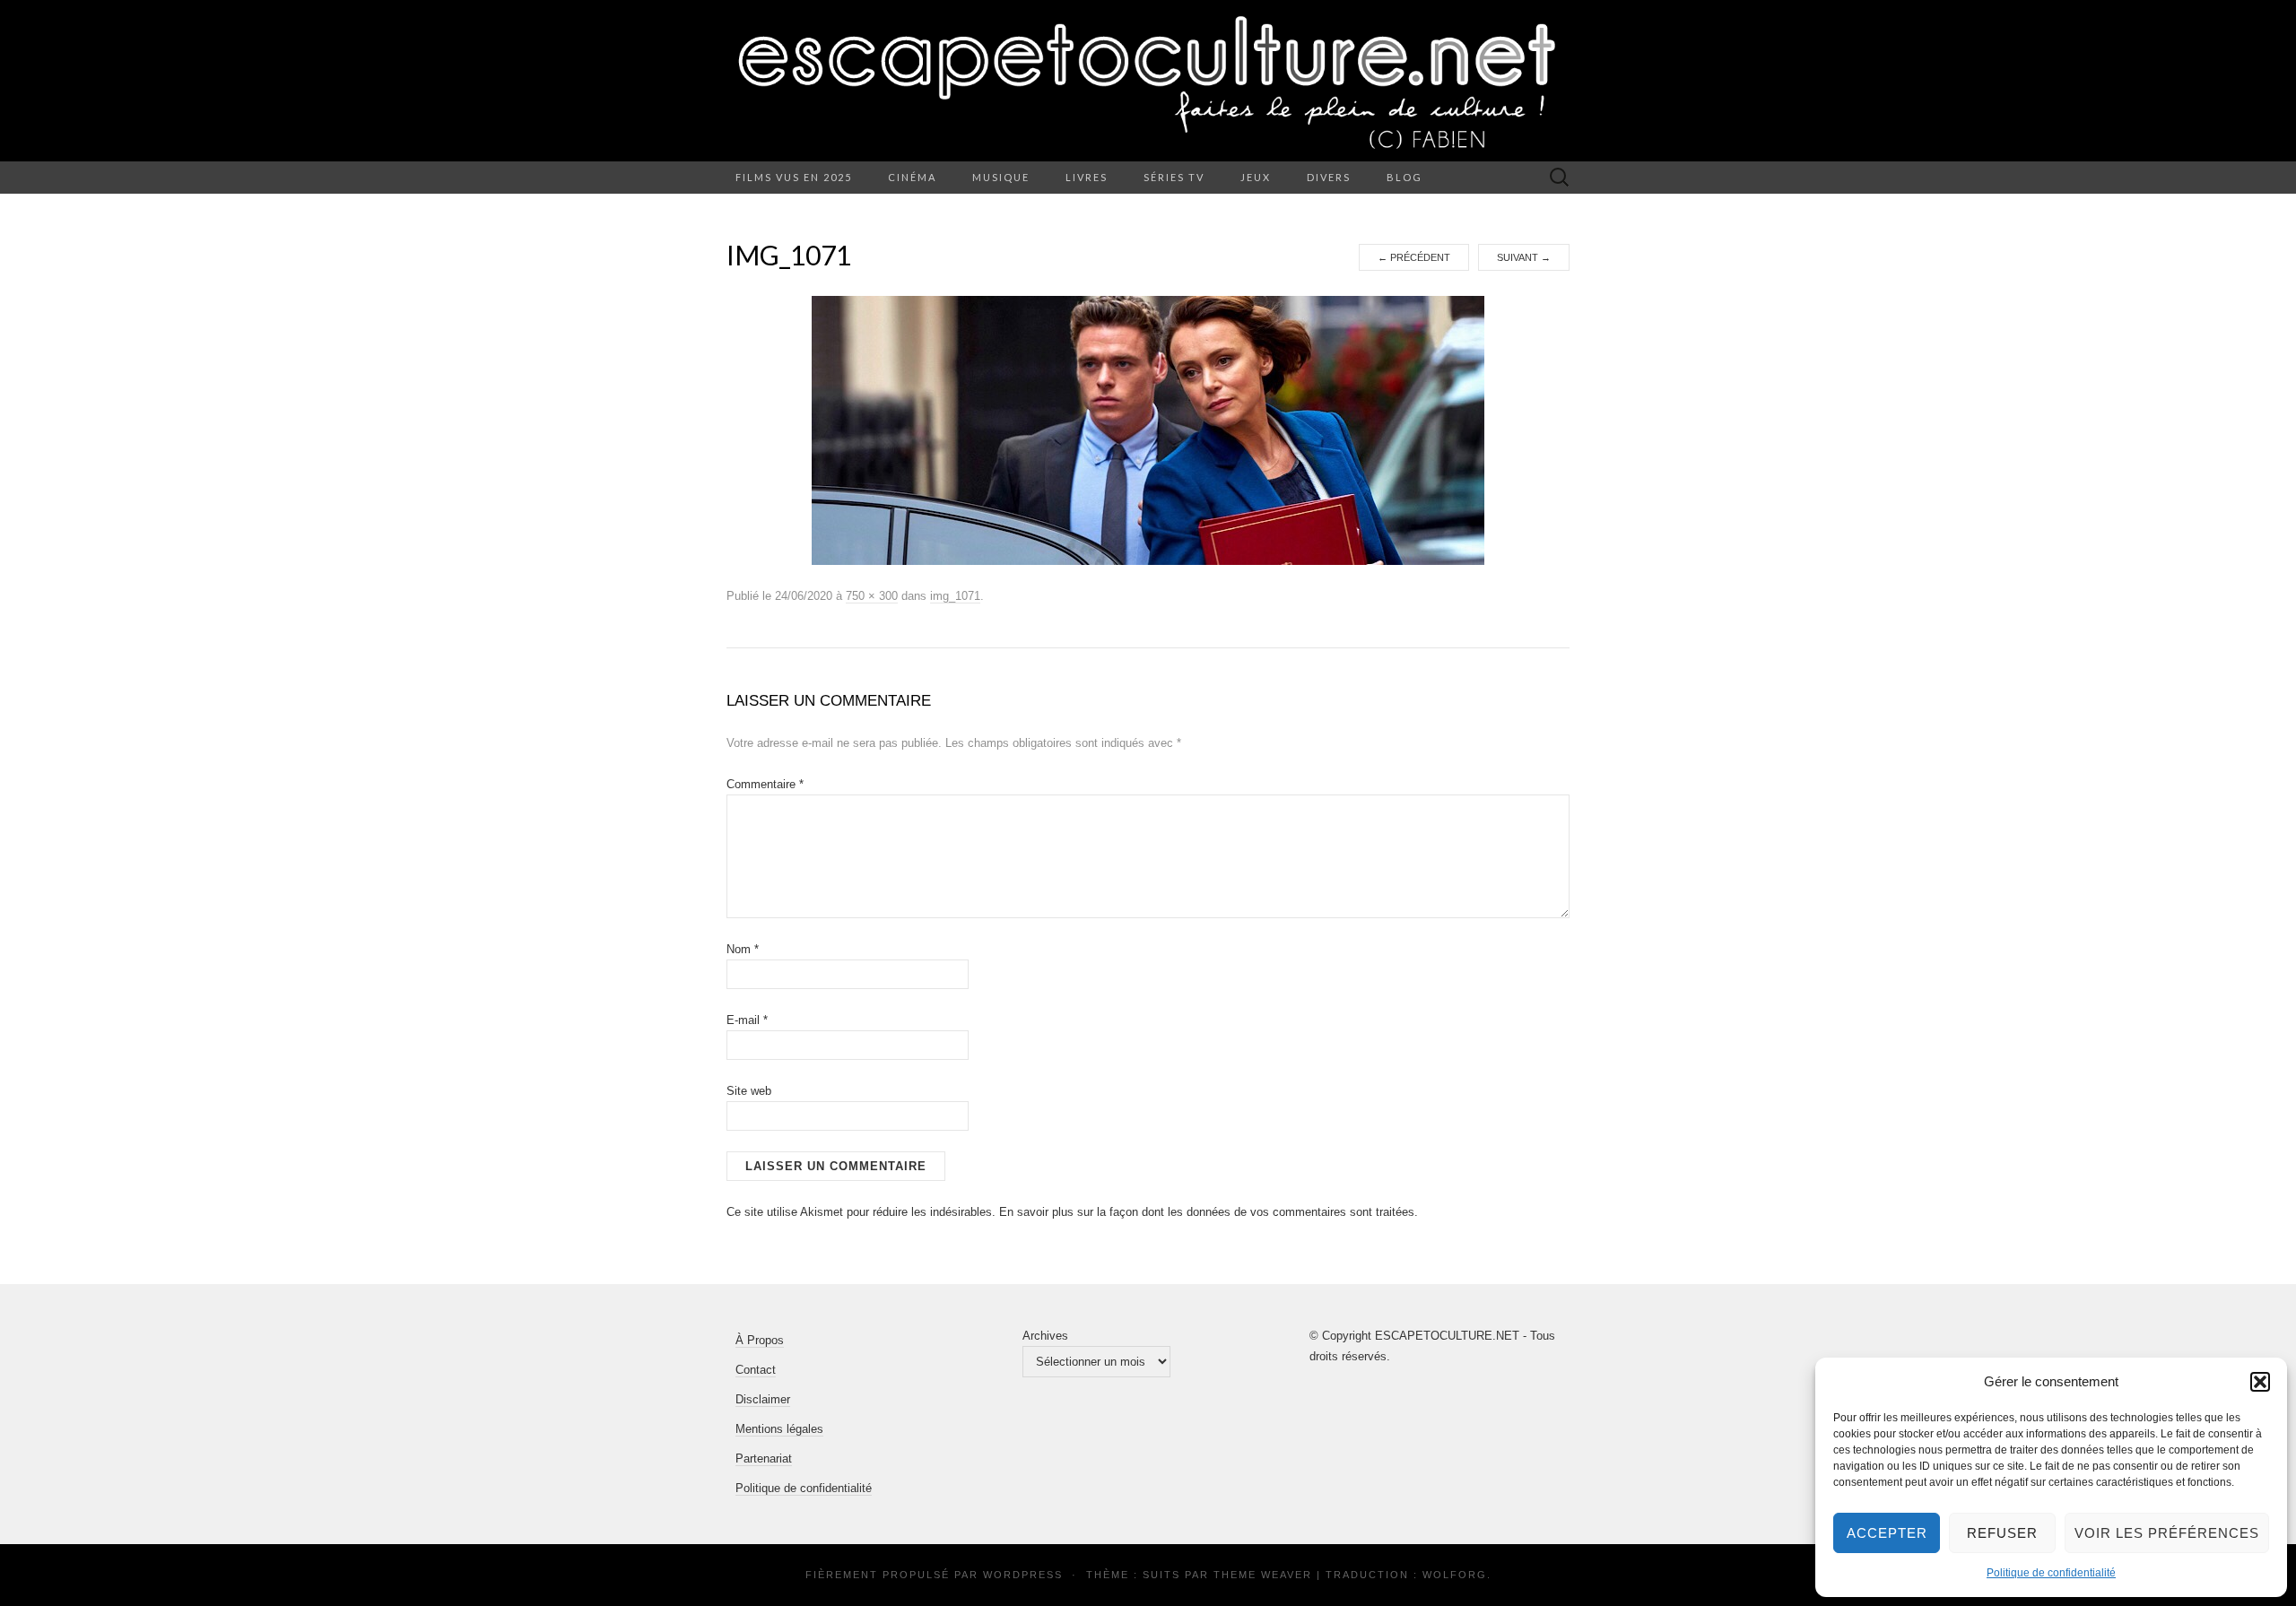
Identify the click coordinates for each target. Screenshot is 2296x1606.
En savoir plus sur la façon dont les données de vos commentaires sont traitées (1207, 1212)
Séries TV (1174, 177)
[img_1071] (1148, 430)
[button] (2260, 1382)
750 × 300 (872, 596)
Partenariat (764, 1458)
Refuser (2002, 1533)
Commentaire (765, 784)
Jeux (1256, 177)
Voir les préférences (2167, 1533)
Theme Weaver (1263, 1575)
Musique (1001, 177)
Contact (756, 1370)
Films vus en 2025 (794, 177)
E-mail (747, 1020)
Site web (749, 1091)
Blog (1405, 177)
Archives (1045, 1336)
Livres (1087, 177)
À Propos (760, 1340)
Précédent (1414, 257)
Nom (743, 949)
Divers (1329, 177)
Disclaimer (763, 1399)
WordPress (1023, 1575)
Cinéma (912, 177)
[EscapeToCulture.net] (1148, 81)
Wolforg (1455, 1575)
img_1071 (955, 596)
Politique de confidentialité (2051, 1573)
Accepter (1887, 1533)
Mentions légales (779, 1429)
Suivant (1524, 257)
